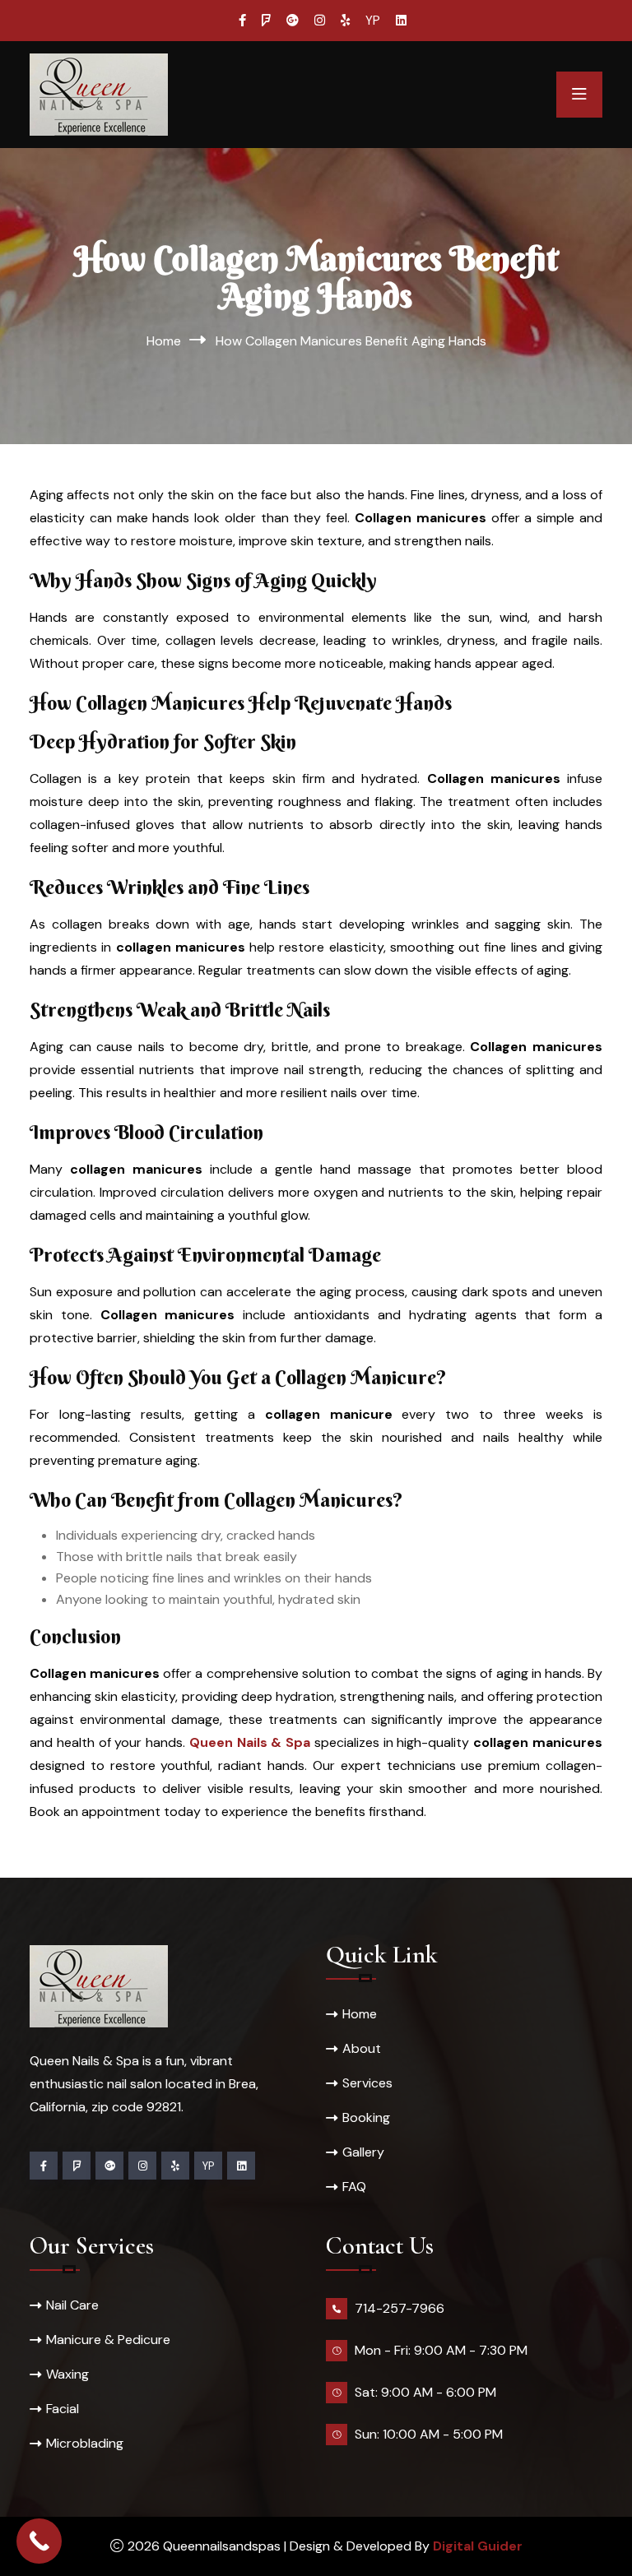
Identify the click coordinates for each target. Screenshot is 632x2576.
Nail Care (72, 2305)
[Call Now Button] (39, 2541)
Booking (366, 2117)
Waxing (67, 2374)
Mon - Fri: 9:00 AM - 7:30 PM (441, 2350)
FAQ (354, 2187)
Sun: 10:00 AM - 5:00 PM (429, 2434)
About (362, 2048)
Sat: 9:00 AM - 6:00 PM (425, 2392)
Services (367, 2083)
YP (373, 21)
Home (164, 341)
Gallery (363, 2152)
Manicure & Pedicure (108, 2340)
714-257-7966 (400, 2308)
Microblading (85, 2443)
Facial (63, 2409)
